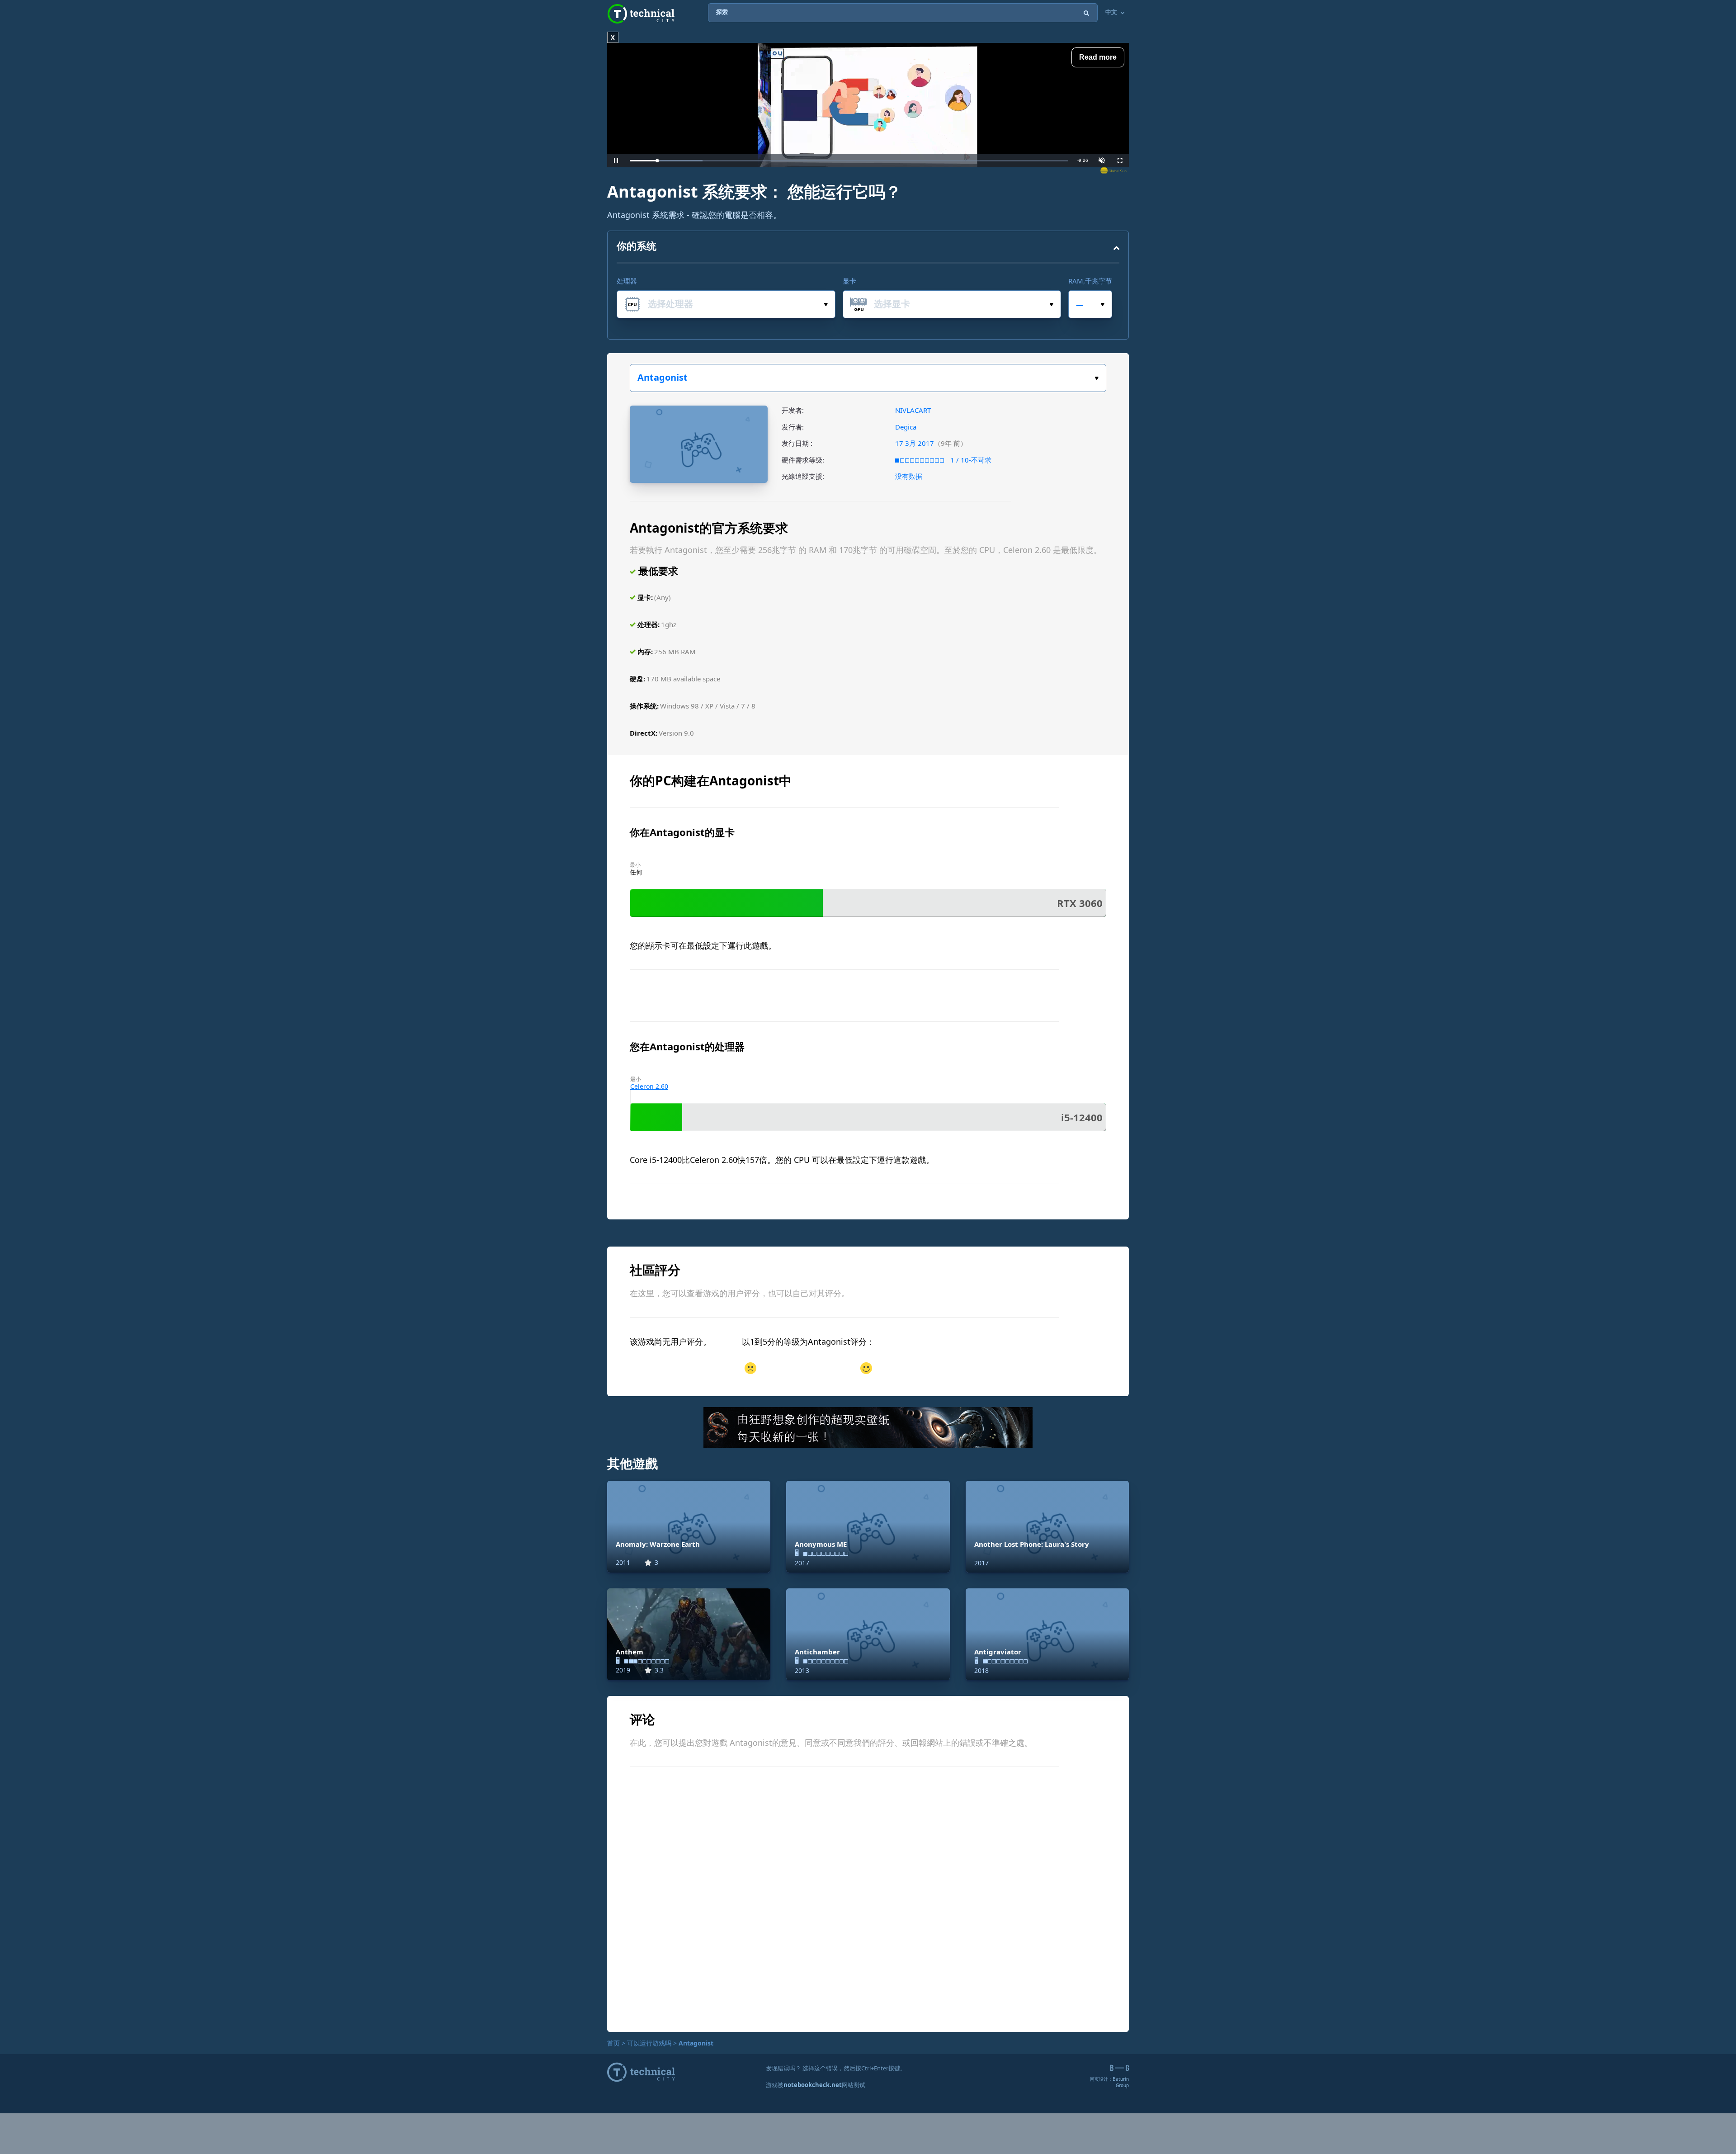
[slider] (849, 161)
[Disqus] (868, 1898)
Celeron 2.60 (649, 1086)
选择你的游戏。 (868, 378)
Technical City (641, 14)
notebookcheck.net (813, 2085)
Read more (1098, 57)
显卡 (849, 281)
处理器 (627, 281)
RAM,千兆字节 (1090, 281)
